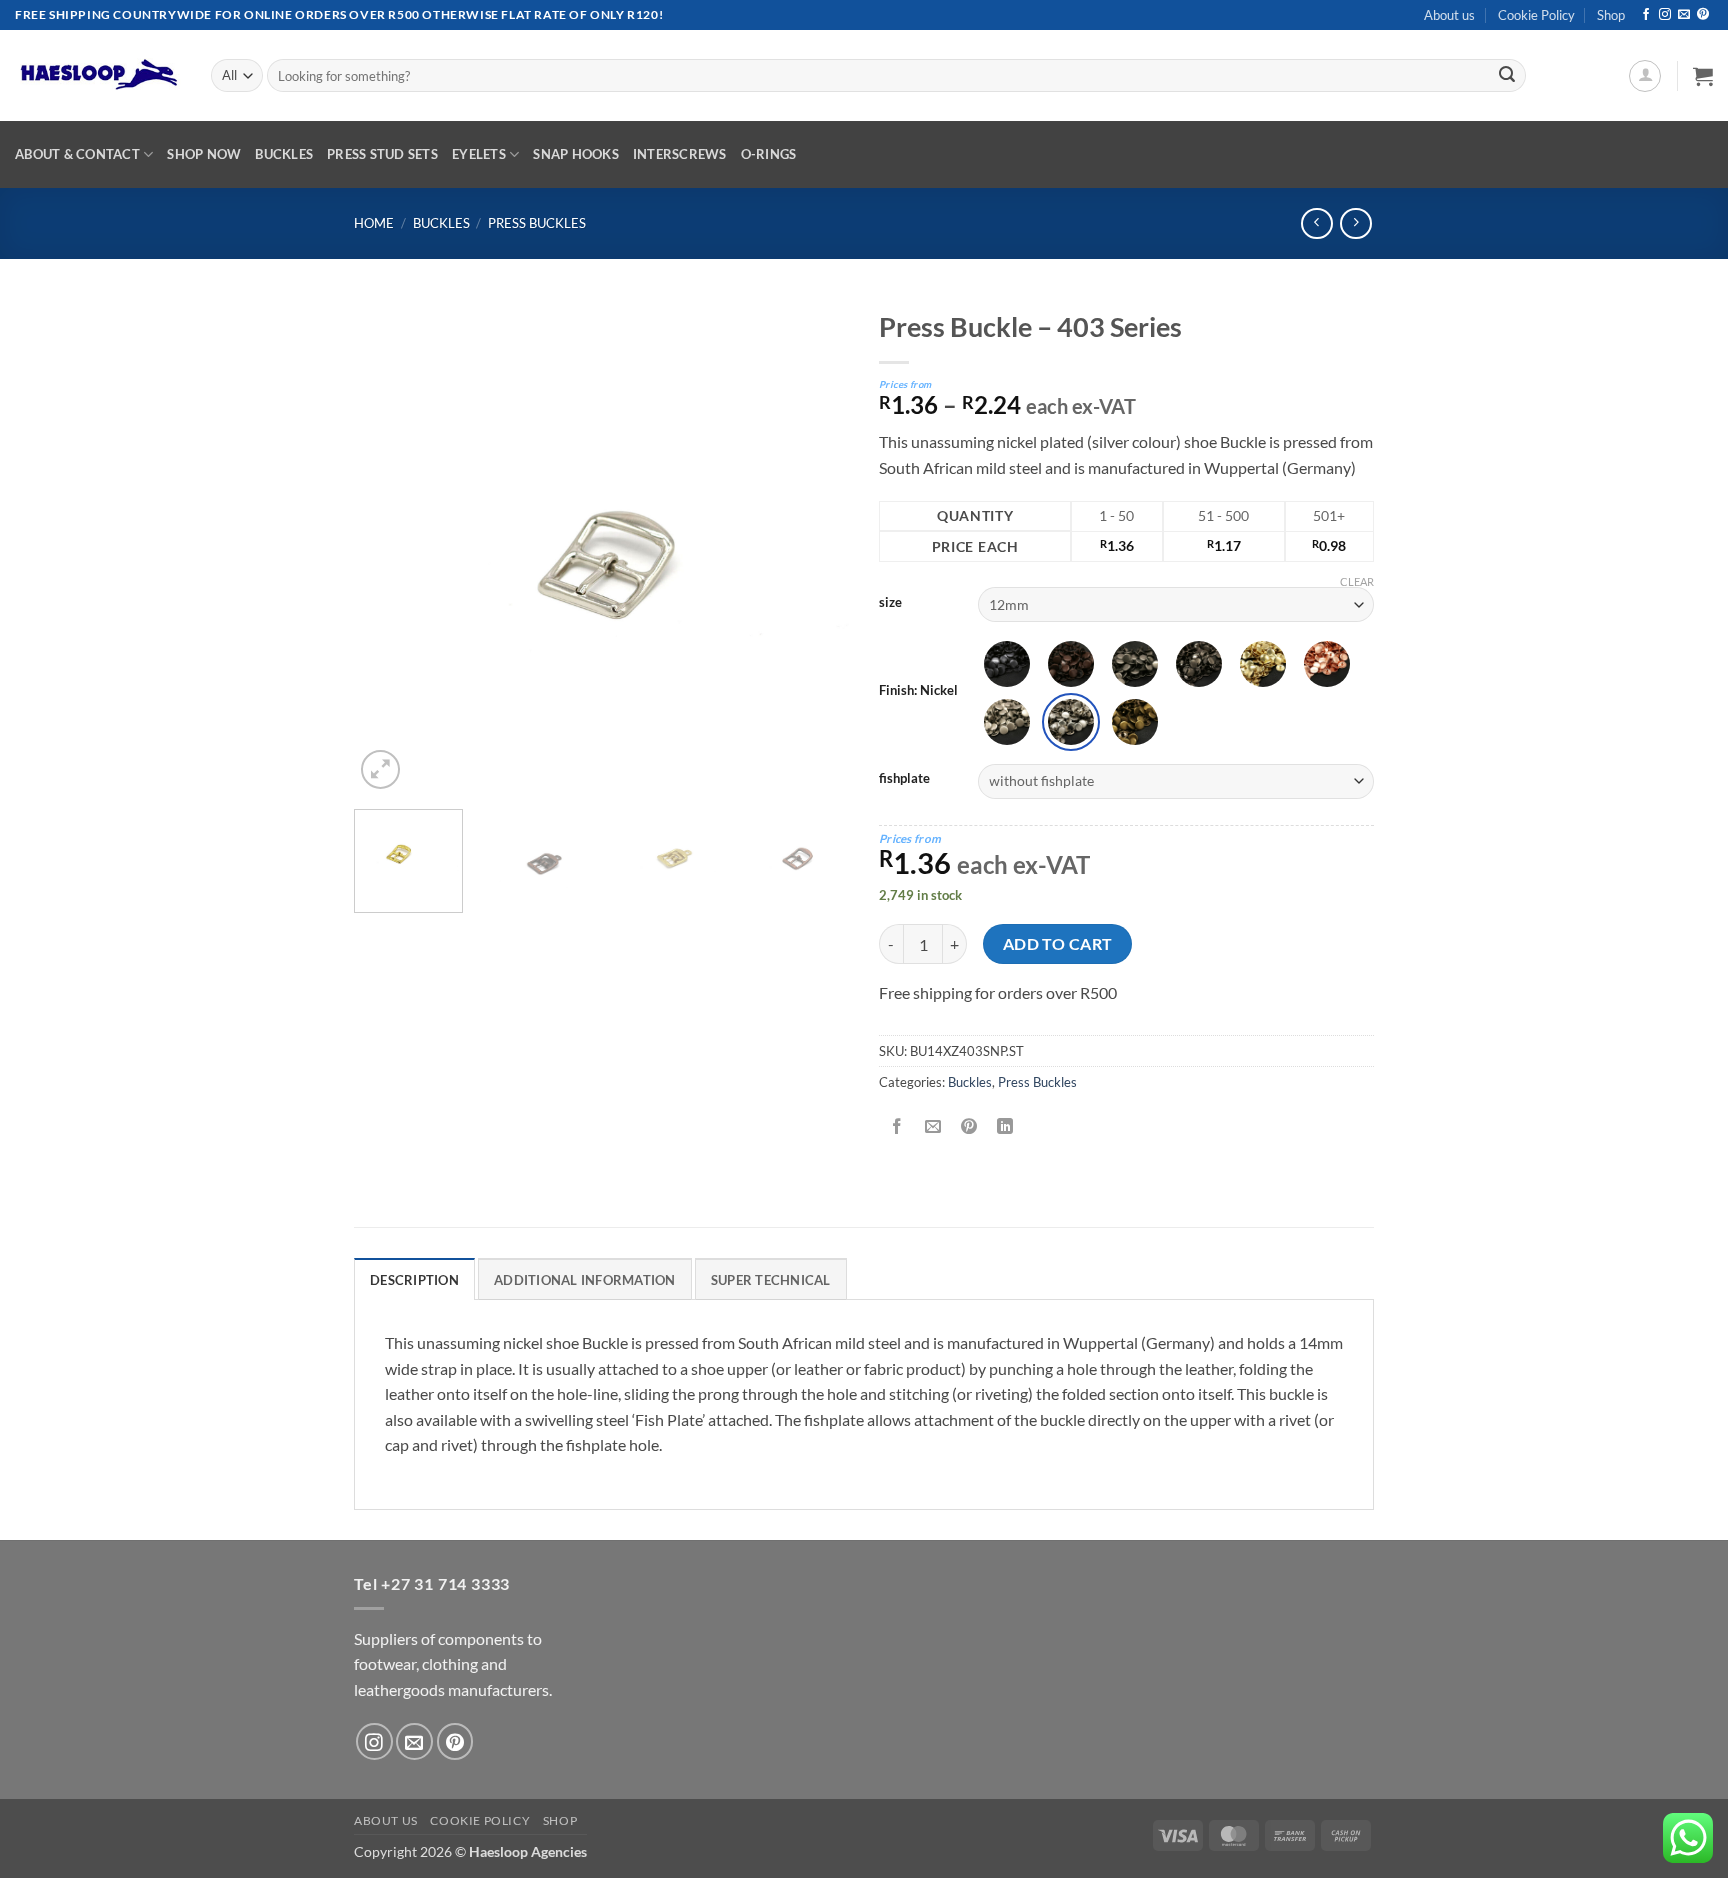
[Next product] (1316, 223)
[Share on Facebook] (897, 1126)
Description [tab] (414, 1280)
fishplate (904, 779)
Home (374, 223)
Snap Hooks (576, 154)
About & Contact (77, 154)
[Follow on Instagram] (1665, 15)
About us (1449, 15)
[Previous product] (1355, 223)
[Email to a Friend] (933, 1126)
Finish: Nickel (918, 691)
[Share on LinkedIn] (1005, 1126)
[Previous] (389, 546)
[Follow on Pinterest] (1703, 15)
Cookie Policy (1536, 15)
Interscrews (680, 154)
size (890, 603)
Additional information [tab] (585, 1280)
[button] (1645, 76)
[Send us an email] (1684, 15)
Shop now (204, 154)
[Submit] (1507, 76)
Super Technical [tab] (771, 1280)
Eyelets (479, 154)
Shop (1611, 15)
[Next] (814, 546)
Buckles (284, 154)
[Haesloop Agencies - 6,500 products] (98, 75)
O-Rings (769, 154)
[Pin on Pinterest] (969, 1126)
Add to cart (1058, 944)
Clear (1357, 581)
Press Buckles (537, 223)
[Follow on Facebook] (1646, 15)
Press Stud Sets (382, 154)
